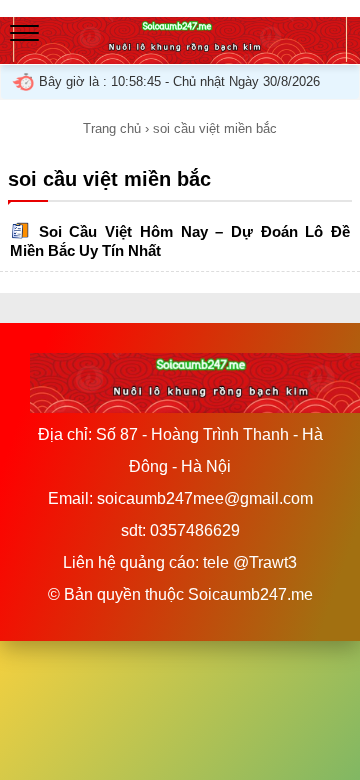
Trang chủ (112, 128)
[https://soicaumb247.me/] (180, 53)
